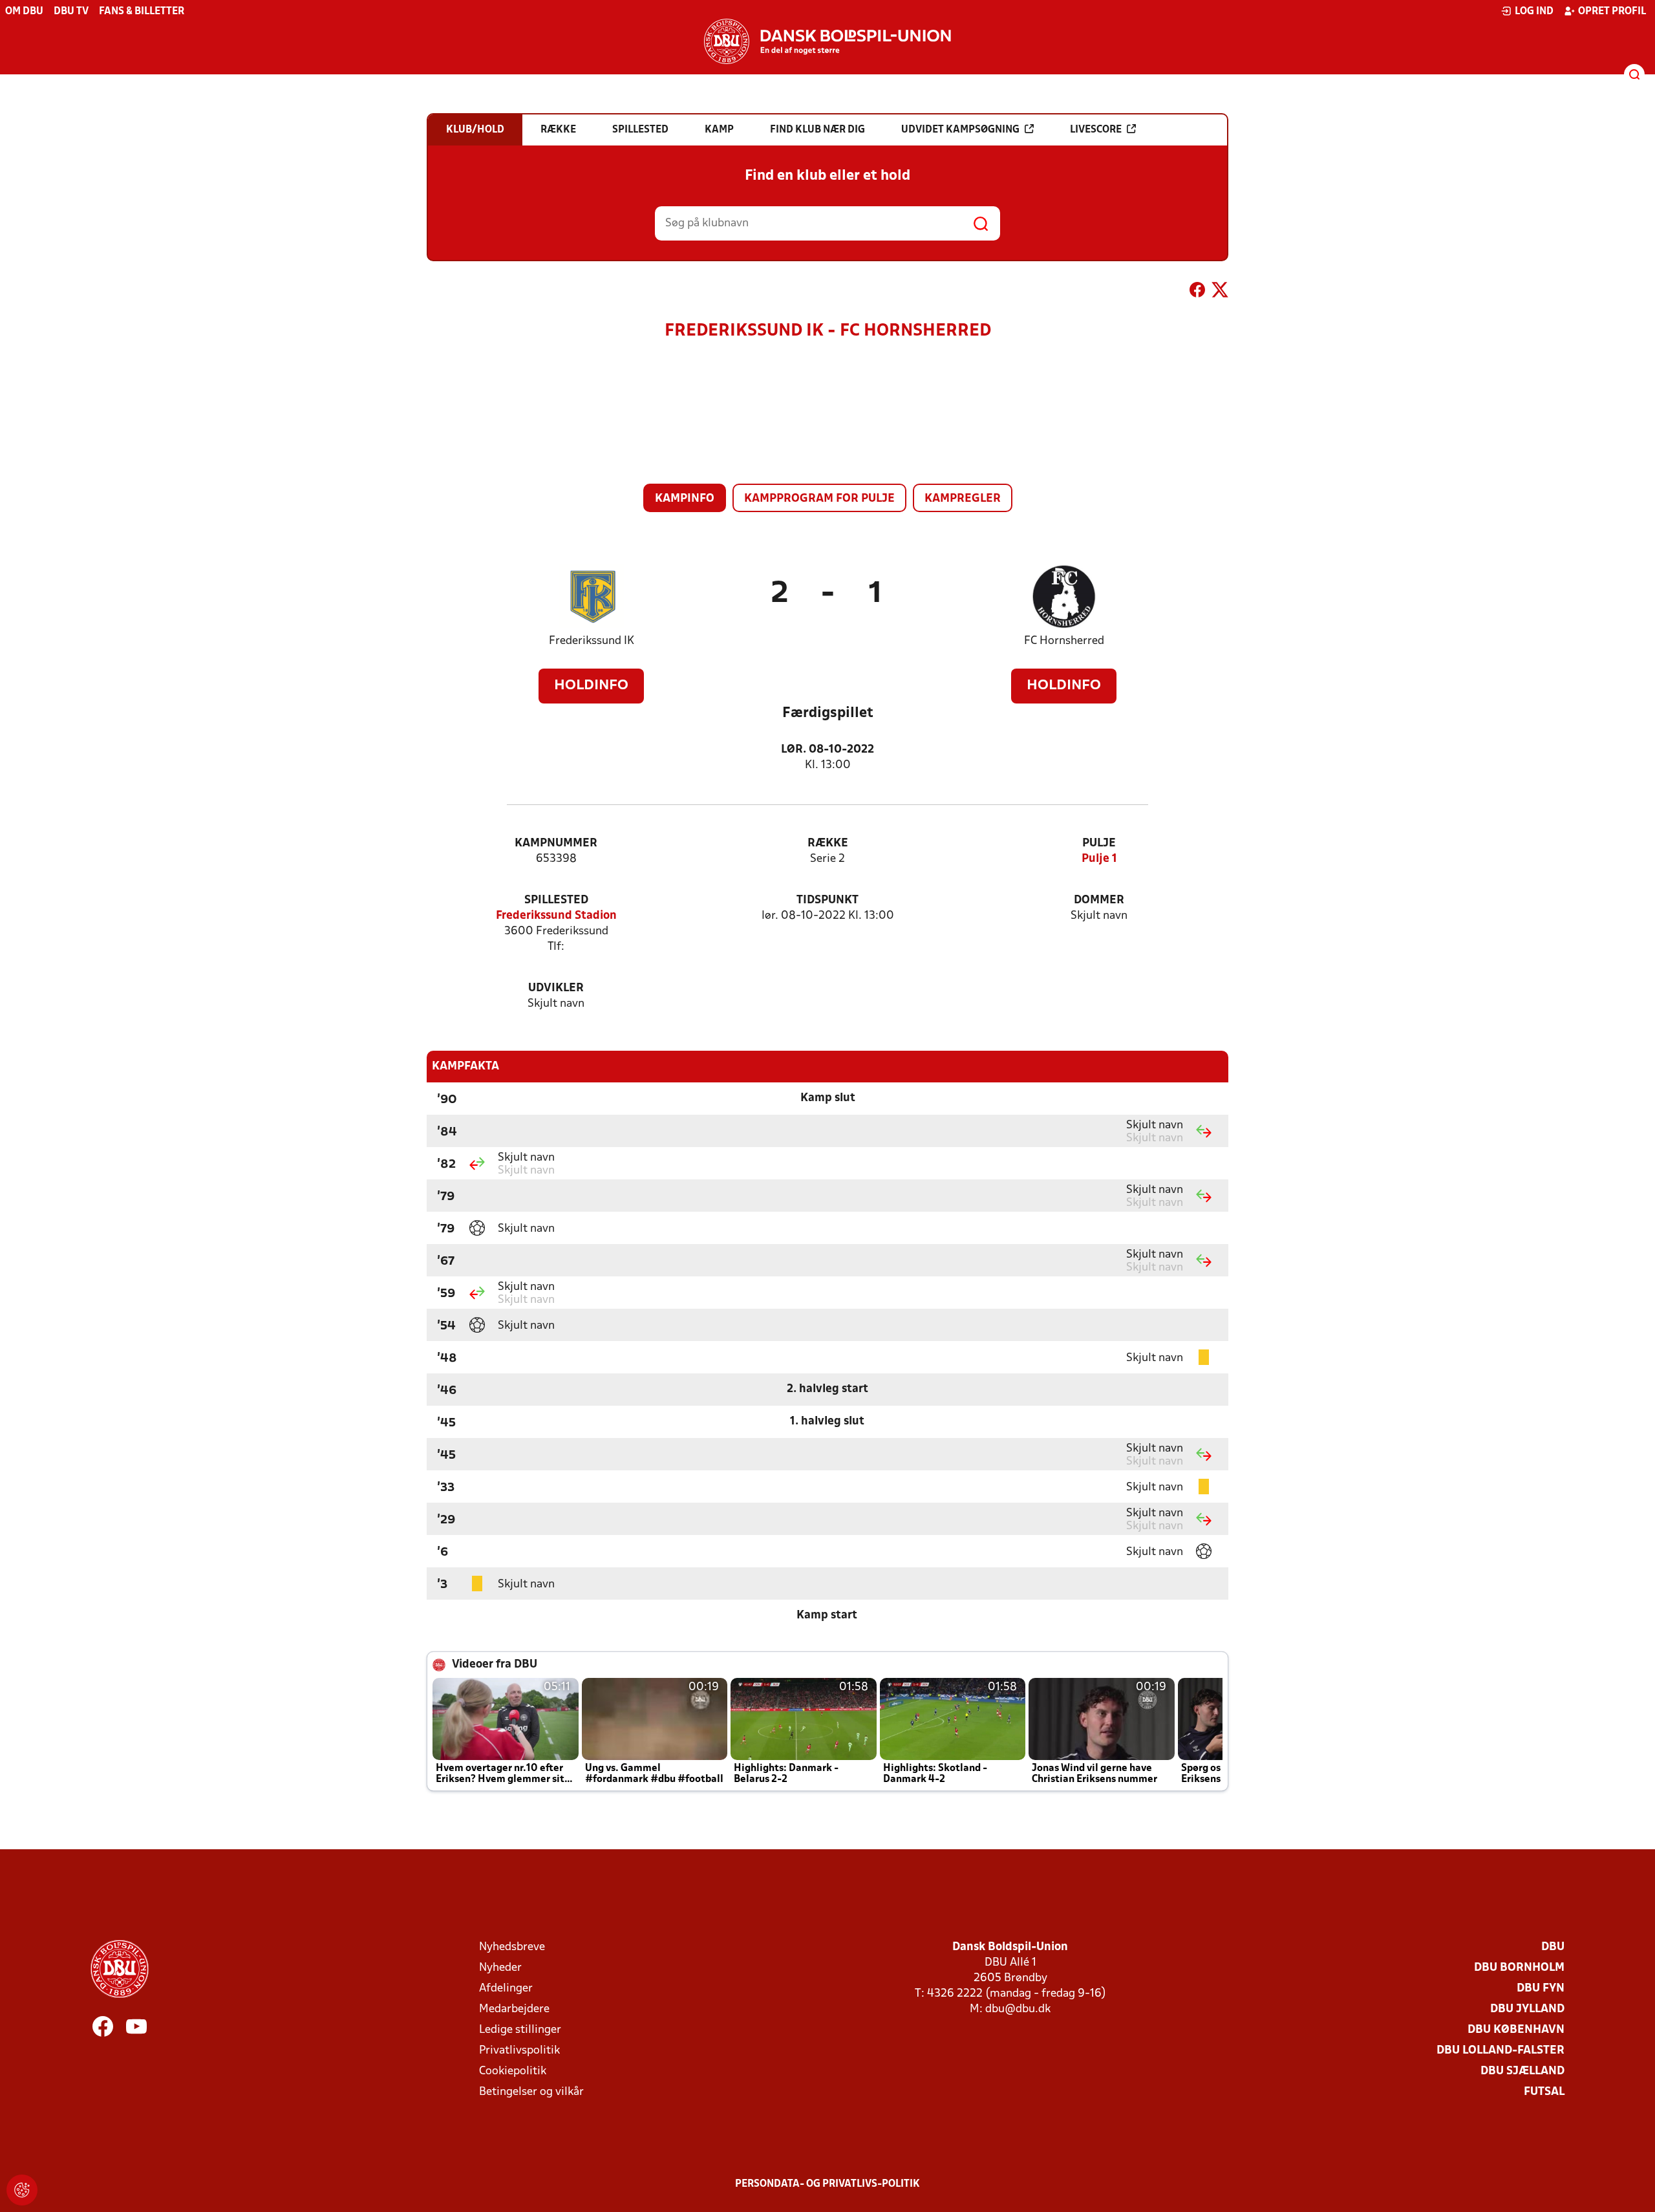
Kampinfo (685, 499)
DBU (1553, 1947)
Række (828, 843)
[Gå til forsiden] (827, 41)
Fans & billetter (142, 12)
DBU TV (71, 12)
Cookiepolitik (513, 2071)
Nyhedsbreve (512, 1947)
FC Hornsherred (1064, 641)
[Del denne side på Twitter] (1220, 292)
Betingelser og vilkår (531, 2092)
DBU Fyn (1541, 1989)
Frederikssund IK (592, 641)
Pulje (1099, 843)
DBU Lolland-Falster (1500, 2051)
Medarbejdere (514, 2009)
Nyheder (500, 1968)
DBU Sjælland (1522, 2071)
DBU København (1516, 2030)
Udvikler (556, 988)
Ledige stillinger (520, 2030)
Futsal (1544, 2092)
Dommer (1099, 900)
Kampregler (963, 499)
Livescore (1096, 130)
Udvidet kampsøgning (960, 130)
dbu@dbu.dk (1018, 2009)
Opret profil (1612, 12)
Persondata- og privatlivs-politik (827, 2184)
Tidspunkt (827, 900)
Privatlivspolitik (519, 2051)
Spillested (556, 900)
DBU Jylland (1527, 2009)
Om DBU (24, 12)
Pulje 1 (1099, 859)
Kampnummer (556, 843)
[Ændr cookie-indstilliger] (22, 2190)
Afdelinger (506, 1989)
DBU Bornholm (1519, 1968)
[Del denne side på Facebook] (1197, 292)
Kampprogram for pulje (819, 499)
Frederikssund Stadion (556, 916)
